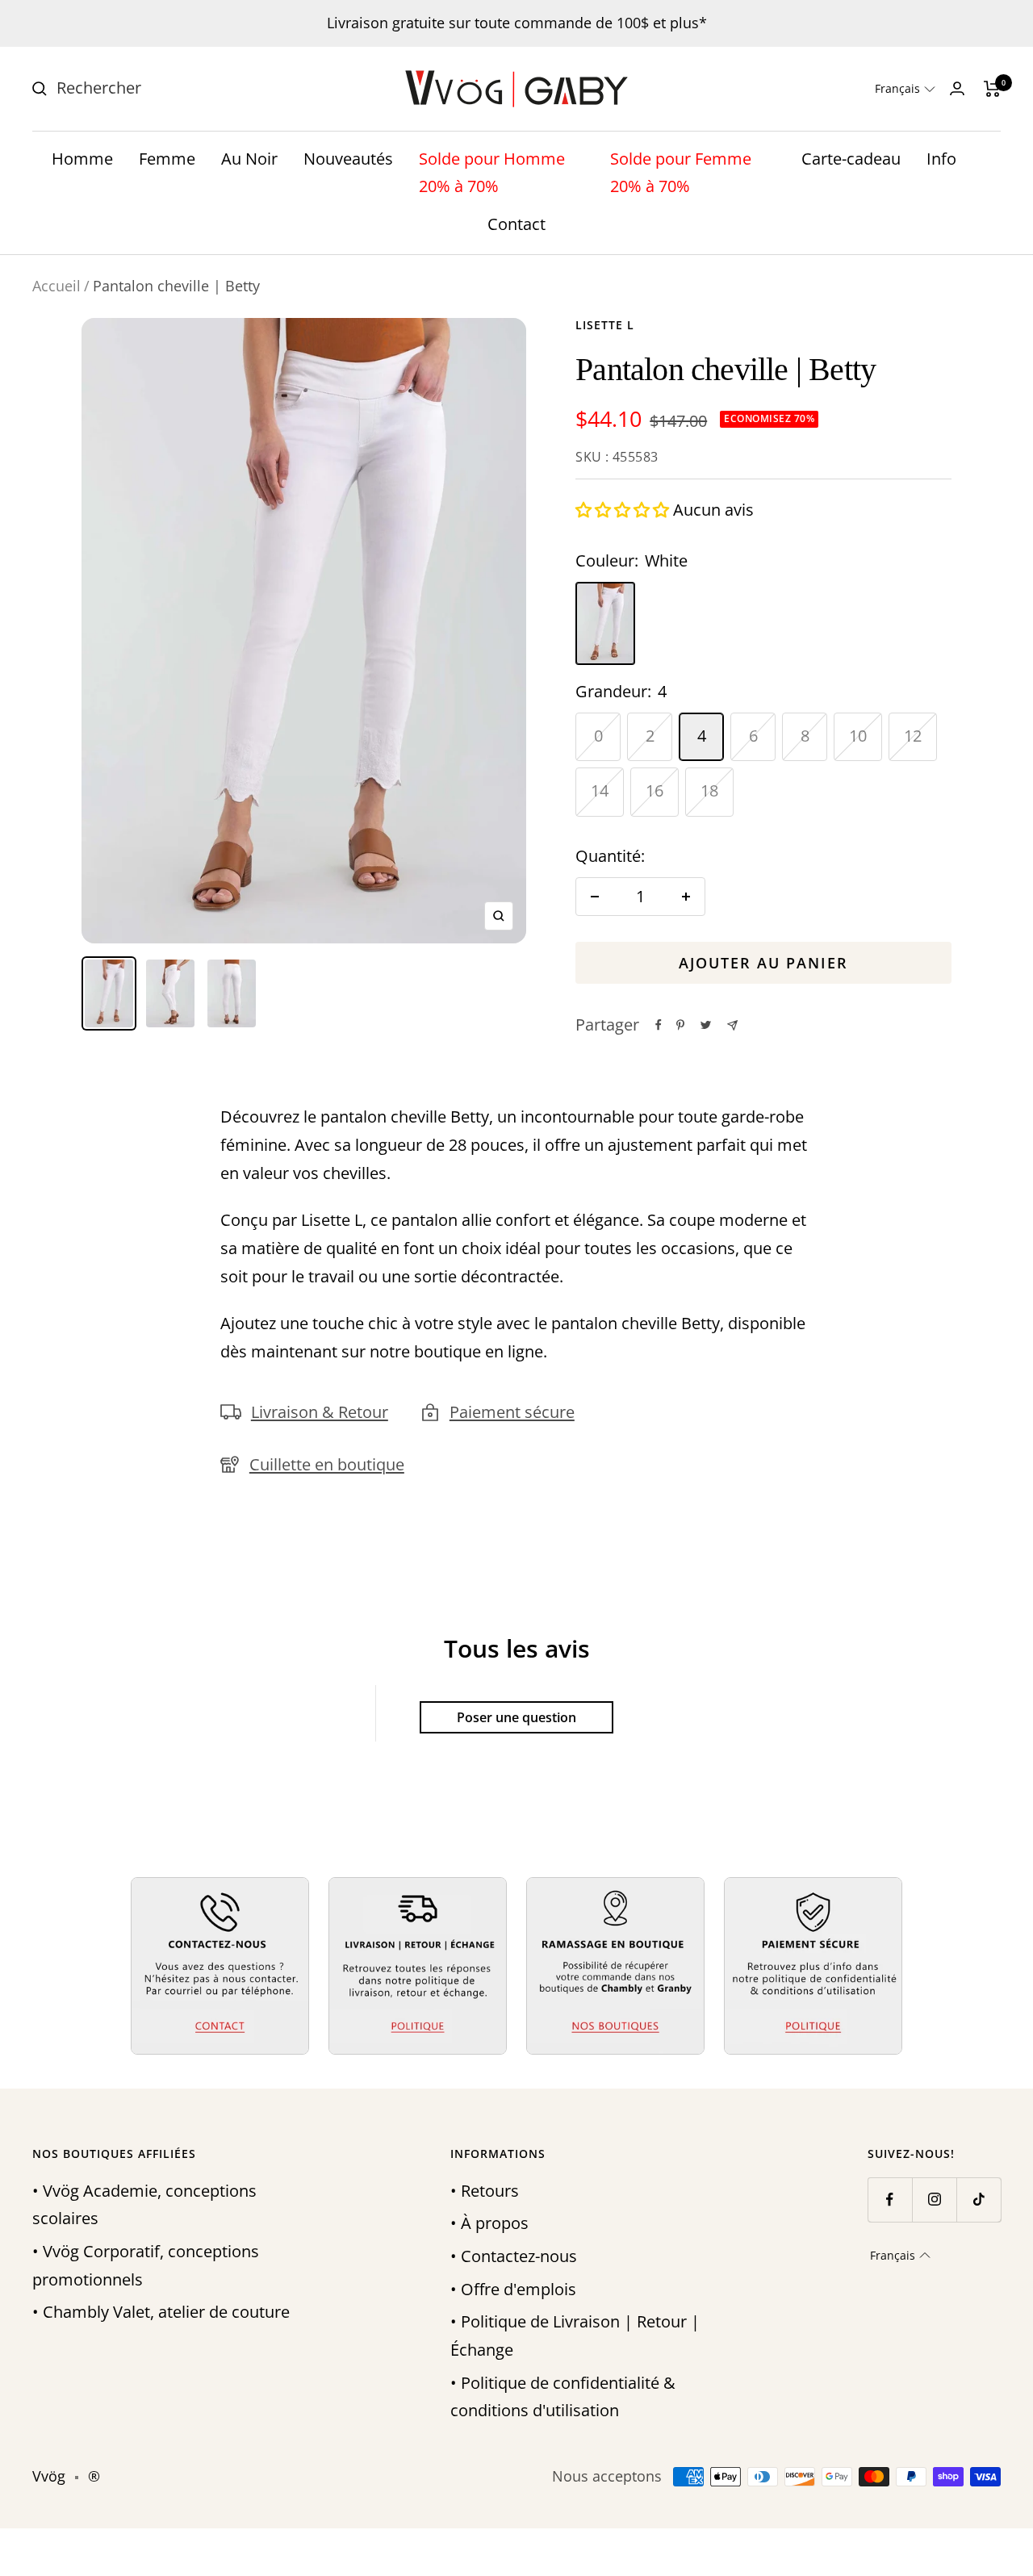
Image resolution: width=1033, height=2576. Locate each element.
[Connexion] (957, 88)
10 (858, 736)
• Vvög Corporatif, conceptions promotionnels (146, 2265)
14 (600, 790)
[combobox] (178, 88)
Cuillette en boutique (327, 1464)
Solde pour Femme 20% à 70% (681, 173)
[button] (905, 89)
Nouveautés (348, 159)
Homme (82, 159)
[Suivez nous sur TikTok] (979, 2200)
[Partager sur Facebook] (659, 1025)
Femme (167, 159)
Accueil (56, 286)
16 (655, 790)
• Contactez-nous (514, 2256)
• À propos (489, 2223)
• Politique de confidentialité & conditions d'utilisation (563, 2397)
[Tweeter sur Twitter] (706, 1025)
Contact (516, 224)
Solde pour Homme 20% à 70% (492, 173)
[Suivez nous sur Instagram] (934, 2200)
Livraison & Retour (320, 1412)
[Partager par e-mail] (732, 1025)
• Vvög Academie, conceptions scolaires (144, 2205)
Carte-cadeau (851, 159)
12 (913, 736)
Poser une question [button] (516, 1717)
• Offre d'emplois (513, 2289)
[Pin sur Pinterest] (680, 1025)
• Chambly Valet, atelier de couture (161, 2312)
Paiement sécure (512, 1412)
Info (941, 159)
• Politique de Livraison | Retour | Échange (575, 2336)
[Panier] (992, 89)
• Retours (485, 2191)
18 (709, 790)
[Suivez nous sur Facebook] (890, 2200)
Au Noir (249, 159)
